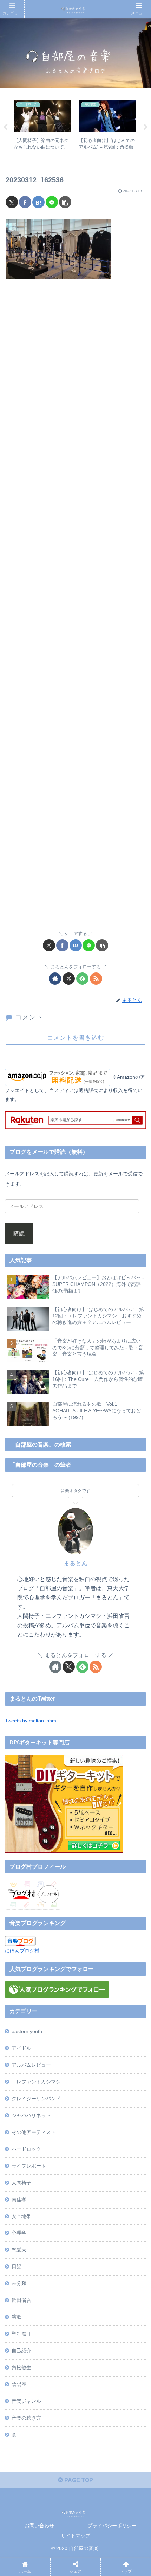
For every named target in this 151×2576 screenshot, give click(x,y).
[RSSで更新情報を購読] (96, 979)
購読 (19, 1233)
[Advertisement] (75, 609)
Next (146, 127)
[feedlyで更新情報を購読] (82, 979)
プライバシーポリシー (112, 2526)
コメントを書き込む (75, 1038)
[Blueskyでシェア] (91, 2049)
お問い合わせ (39, 2526)
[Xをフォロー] (69, 979)
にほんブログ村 (22, 1951)
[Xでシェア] (12, 202)
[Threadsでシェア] (57, 2068)
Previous (5, 127)
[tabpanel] (42, 126)
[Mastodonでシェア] (57, 2049)
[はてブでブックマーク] (38, 202)
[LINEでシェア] (52, 202)
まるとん (75, 1563)
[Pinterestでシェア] (57, 2087)
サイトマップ (75, 2536)
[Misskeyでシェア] (125, 2049)
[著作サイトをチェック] (55, 979)
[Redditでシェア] (91, 2068)
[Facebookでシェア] (25, 202)
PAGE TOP (78, 2480)
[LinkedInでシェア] (91, 2087)
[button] (65, 202)
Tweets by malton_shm (31, 1721)
